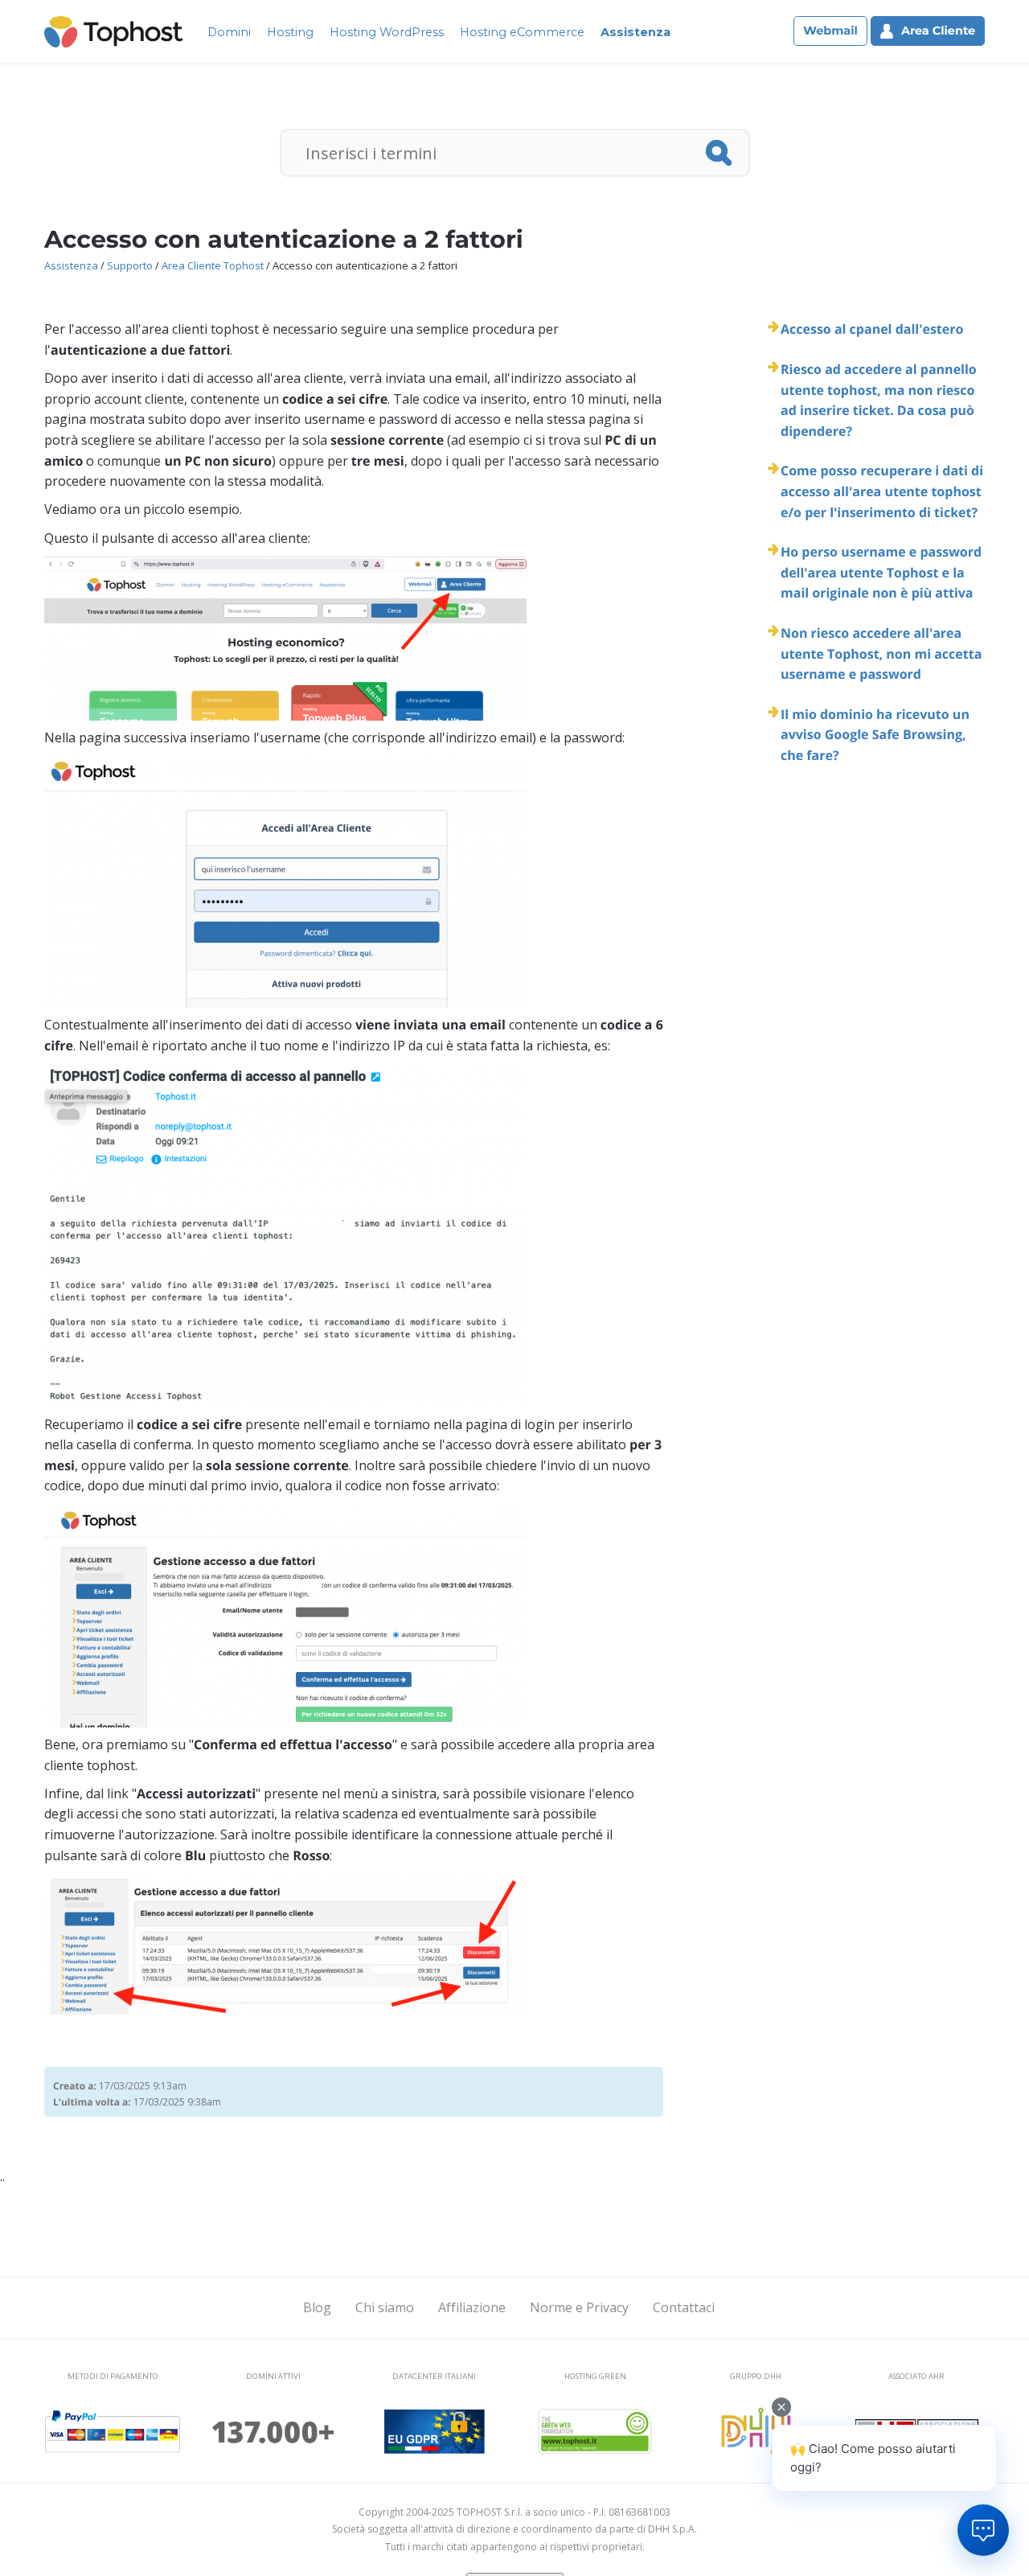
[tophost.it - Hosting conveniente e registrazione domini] (114, 31)
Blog (317, 2307)
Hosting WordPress (387, 32)
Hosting (290, 32)
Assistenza (635, 32)
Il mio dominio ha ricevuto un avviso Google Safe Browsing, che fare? (875, 735)
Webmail (830, 31)
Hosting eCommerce (522, 32)
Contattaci (684, 2307)
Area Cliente (938, 31)
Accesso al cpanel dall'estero (872, 329)
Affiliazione (472, 2307)
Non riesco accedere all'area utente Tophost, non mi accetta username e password (881, 653)
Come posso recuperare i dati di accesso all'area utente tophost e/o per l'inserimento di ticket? (882, 491)
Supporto (130, 265)
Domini (229, 32)
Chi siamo (385, 2307)
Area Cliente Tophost (213, 265)
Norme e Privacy (579, 2307)
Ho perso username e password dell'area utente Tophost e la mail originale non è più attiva (881, 572)
